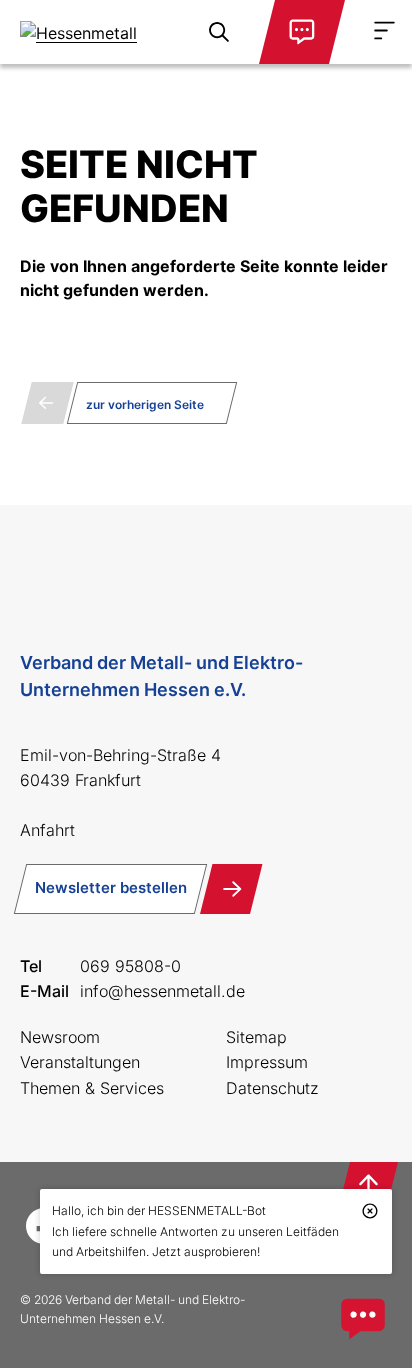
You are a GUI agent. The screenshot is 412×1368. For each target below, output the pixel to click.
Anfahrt (47, 830)
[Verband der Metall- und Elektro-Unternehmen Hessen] (92, 32)
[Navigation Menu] (384, 30)
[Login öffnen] (302, 32)
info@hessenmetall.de (162, 991)
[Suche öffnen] (219, 32)
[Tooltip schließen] (370, 1211)
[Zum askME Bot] (363, 1319)
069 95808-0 (130, 966)
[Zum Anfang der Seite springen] (368, 1186)
